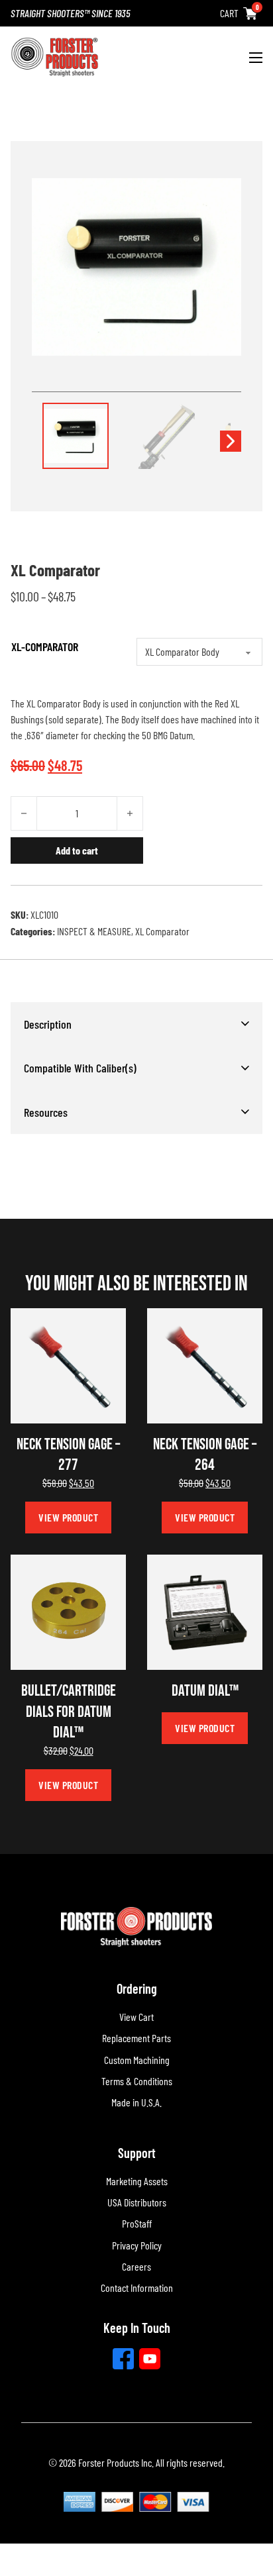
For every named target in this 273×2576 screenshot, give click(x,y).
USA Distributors (137, 2202)
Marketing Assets (137, 2181)
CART (229, 13)
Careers (136, 2266)
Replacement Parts (136, 2038)
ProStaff (137, 2223)
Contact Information (137, 2288)
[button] (136, 1024)
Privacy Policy (137, 2245)
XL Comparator (162, 931)
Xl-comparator (45, 646)
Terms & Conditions (137, 2081)
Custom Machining (137, 2060)
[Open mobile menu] (256, 58)
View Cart (136, 2017)
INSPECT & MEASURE (94, 931)
